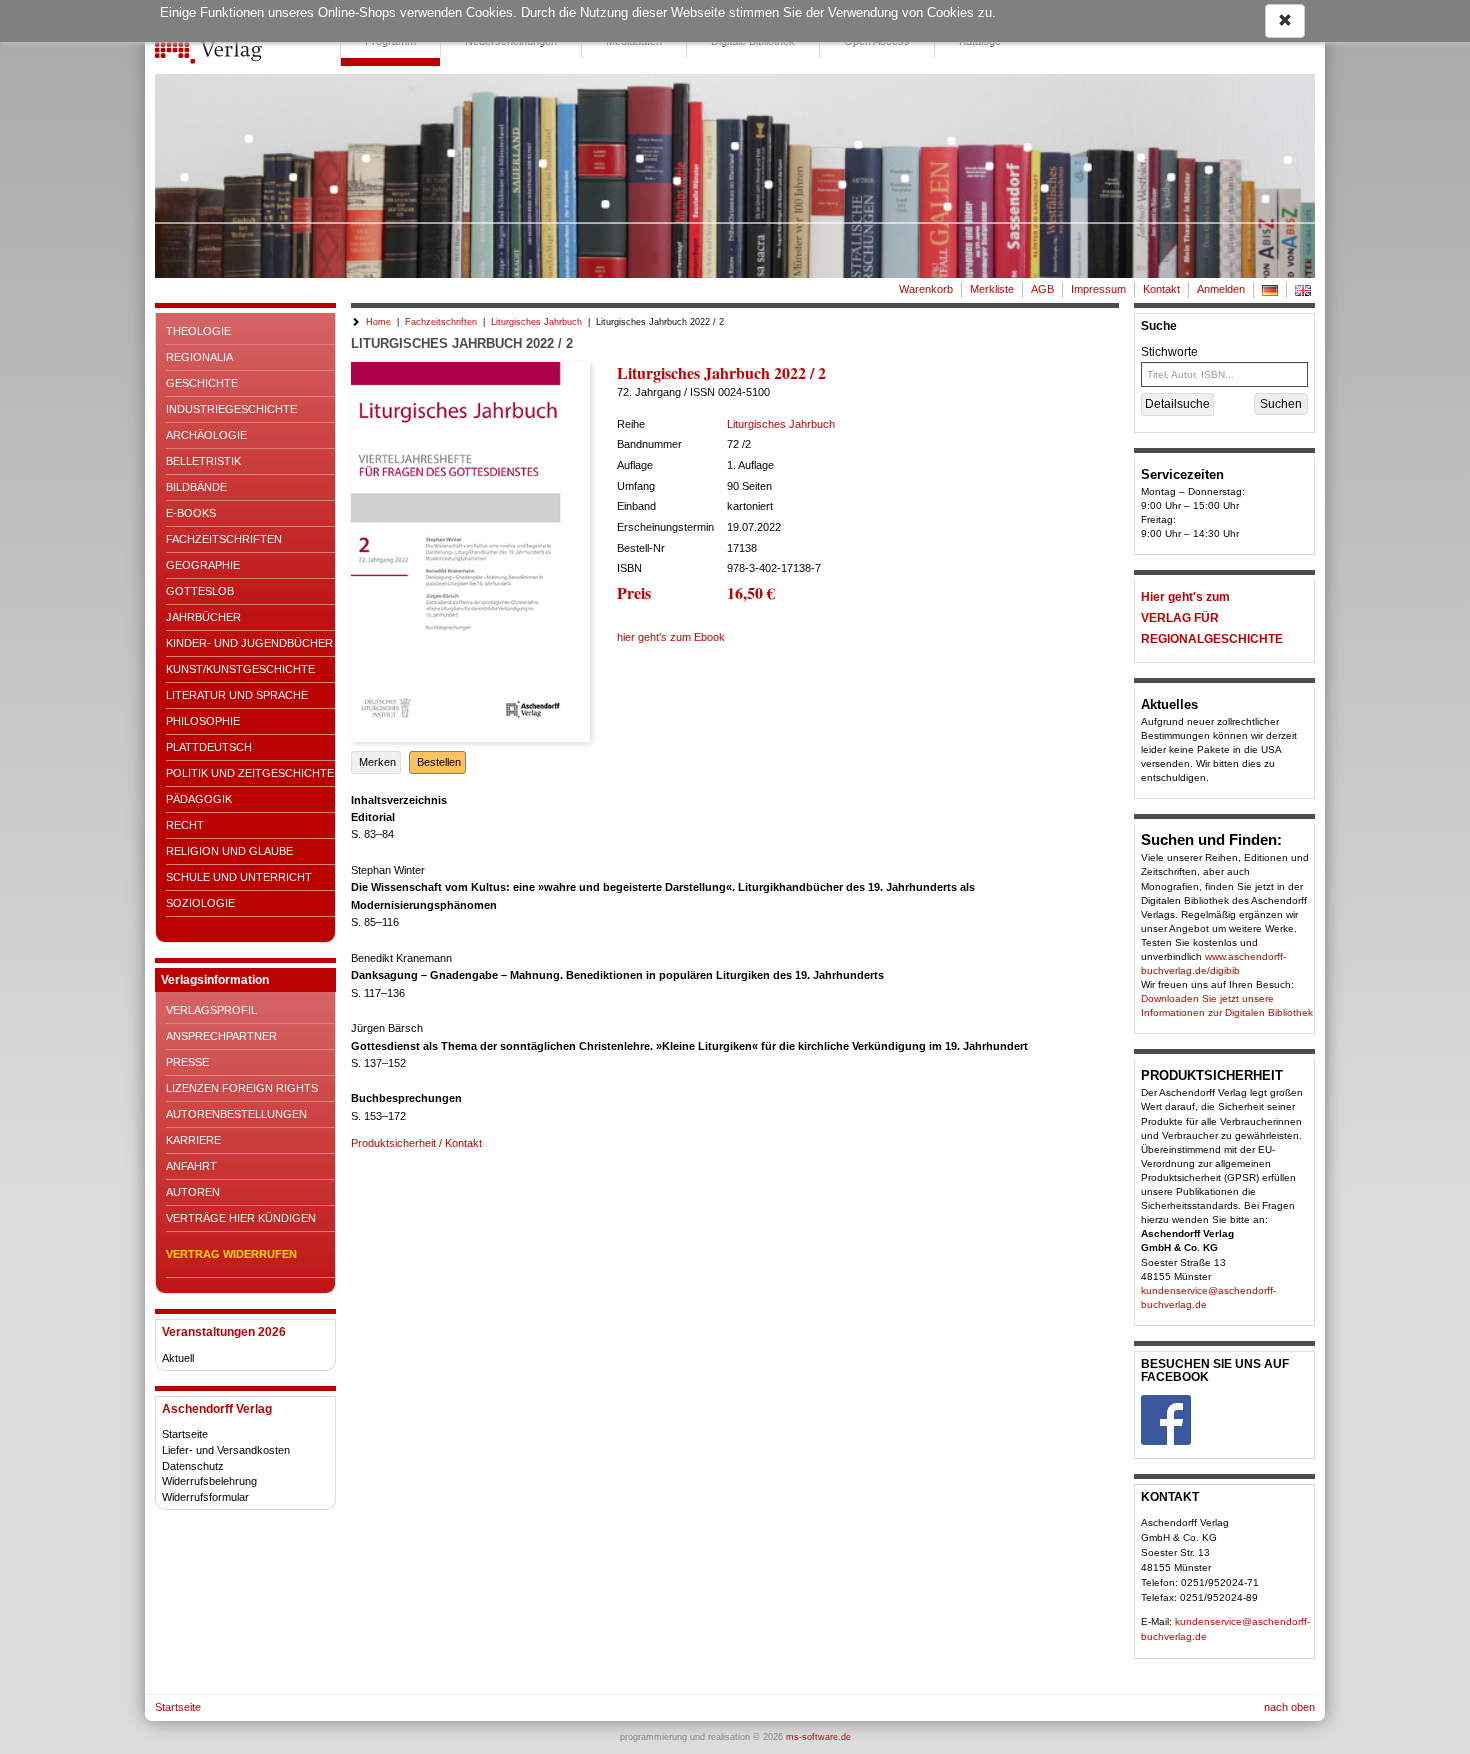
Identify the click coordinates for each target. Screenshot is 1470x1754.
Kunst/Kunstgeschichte (240, 669)
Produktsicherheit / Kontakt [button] (416, 1143)
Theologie (198, 331)
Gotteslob (200, 591)
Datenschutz (193, 1466)
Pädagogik (199, 799)
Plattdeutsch (209, 747)
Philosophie (203, 721)
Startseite (185, 1434)
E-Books (191, 513)
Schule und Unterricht (239, 877)
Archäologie (206, 435)
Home (378, 322)
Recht (185, 825)
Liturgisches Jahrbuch (536, 322)
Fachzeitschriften (224, 539)
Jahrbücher (203, 617)
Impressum (1098, 289)
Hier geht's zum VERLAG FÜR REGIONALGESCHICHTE (1212, 618)
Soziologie (200, 903)
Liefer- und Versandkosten (226, 1450)
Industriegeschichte (231, 409)
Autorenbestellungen (236, 1114)
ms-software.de (818, 1737)
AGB (1042, 289)
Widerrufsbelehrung (209, 1481)
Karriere (193, 1140)
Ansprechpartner (221, 1036)
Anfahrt (191, 1166)
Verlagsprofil (211, 1010)
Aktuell (178, 1358)
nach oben (1289, 1707)
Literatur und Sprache (237, 695)
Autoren (193, 1192)
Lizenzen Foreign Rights (242, 1088)
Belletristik (203, 461)
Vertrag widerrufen (231, 1254)
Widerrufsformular (205, 1497)
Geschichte (202, 383)
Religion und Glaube (229, 851)
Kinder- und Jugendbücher (249, 643)
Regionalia (199, 357)
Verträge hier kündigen (241, 1218)
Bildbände (196, 487)
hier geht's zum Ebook (671, 637)
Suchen (1281, 404)
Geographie (203, 565)
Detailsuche (1177, 404)
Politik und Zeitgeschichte (250, 773)
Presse (187, 1062)
